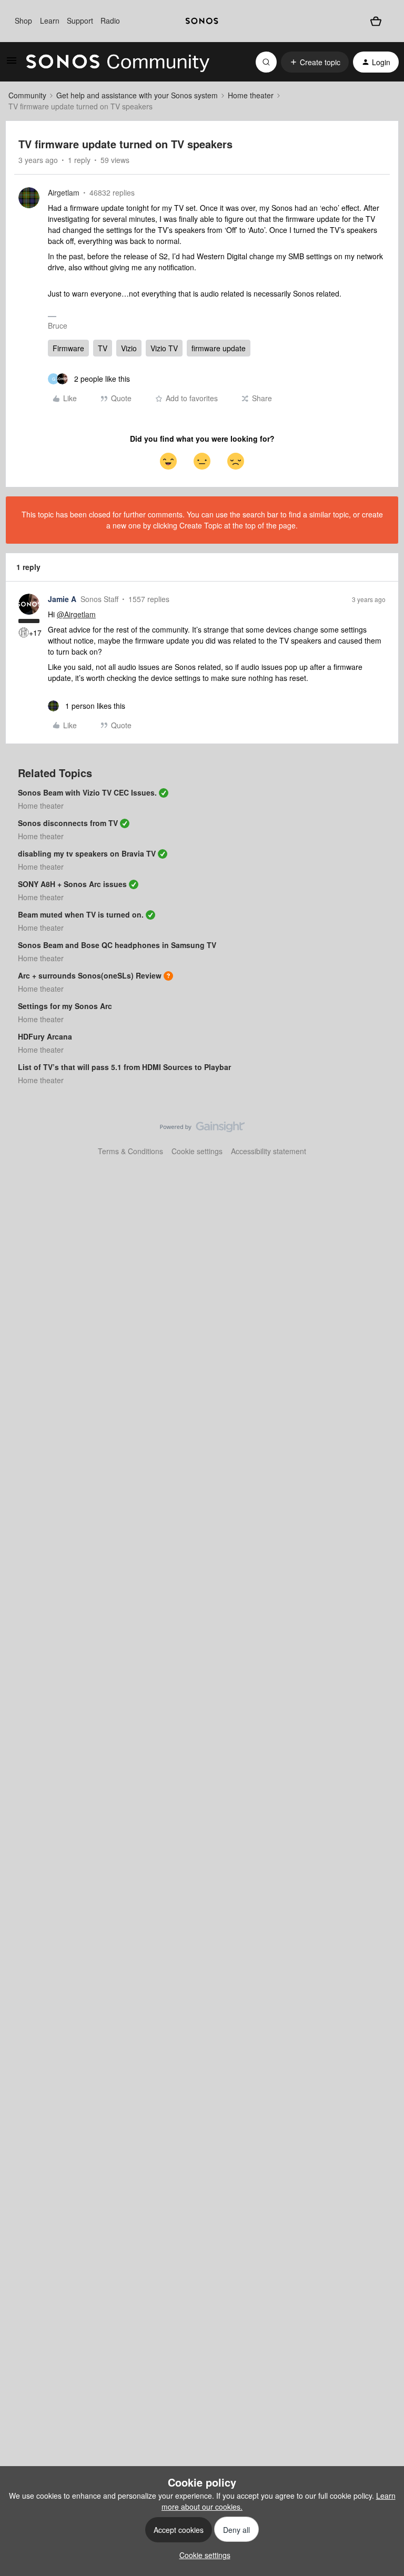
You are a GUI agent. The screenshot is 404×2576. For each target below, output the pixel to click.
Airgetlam (64, 192)
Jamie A (62, 599)
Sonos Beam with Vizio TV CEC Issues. (87, 792)
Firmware (68, 348)
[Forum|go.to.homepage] (118, 62)
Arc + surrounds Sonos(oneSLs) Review (90, 975)
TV (103, 348)
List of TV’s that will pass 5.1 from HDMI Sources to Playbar (124, 1067)
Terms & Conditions (130, 1151)
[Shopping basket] (376, 21)
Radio (110, 21)
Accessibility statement (269, 1151)
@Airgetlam (76, 614)
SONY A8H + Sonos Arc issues (72, 884)
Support (80, 21)
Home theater (251, 95)
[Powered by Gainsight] (202, 1129)
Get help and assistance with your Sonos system (137, 95)
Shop (23, 21)
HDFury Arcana (45, 1036)
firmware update (219, 348)
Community (27, 95)
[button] (12, 64)
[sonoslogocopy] (202, 21)
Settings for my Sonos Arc (65, 1006)
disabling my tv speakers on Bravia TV (87, 853)
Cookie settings (197, 1151)
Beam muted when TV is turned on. (81, 914)
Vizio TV (164, 348)
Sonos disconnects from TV (68, 823)
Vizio (129, 348)
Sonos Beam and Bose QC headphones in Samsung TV (117, 945)
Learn (50, 21)
